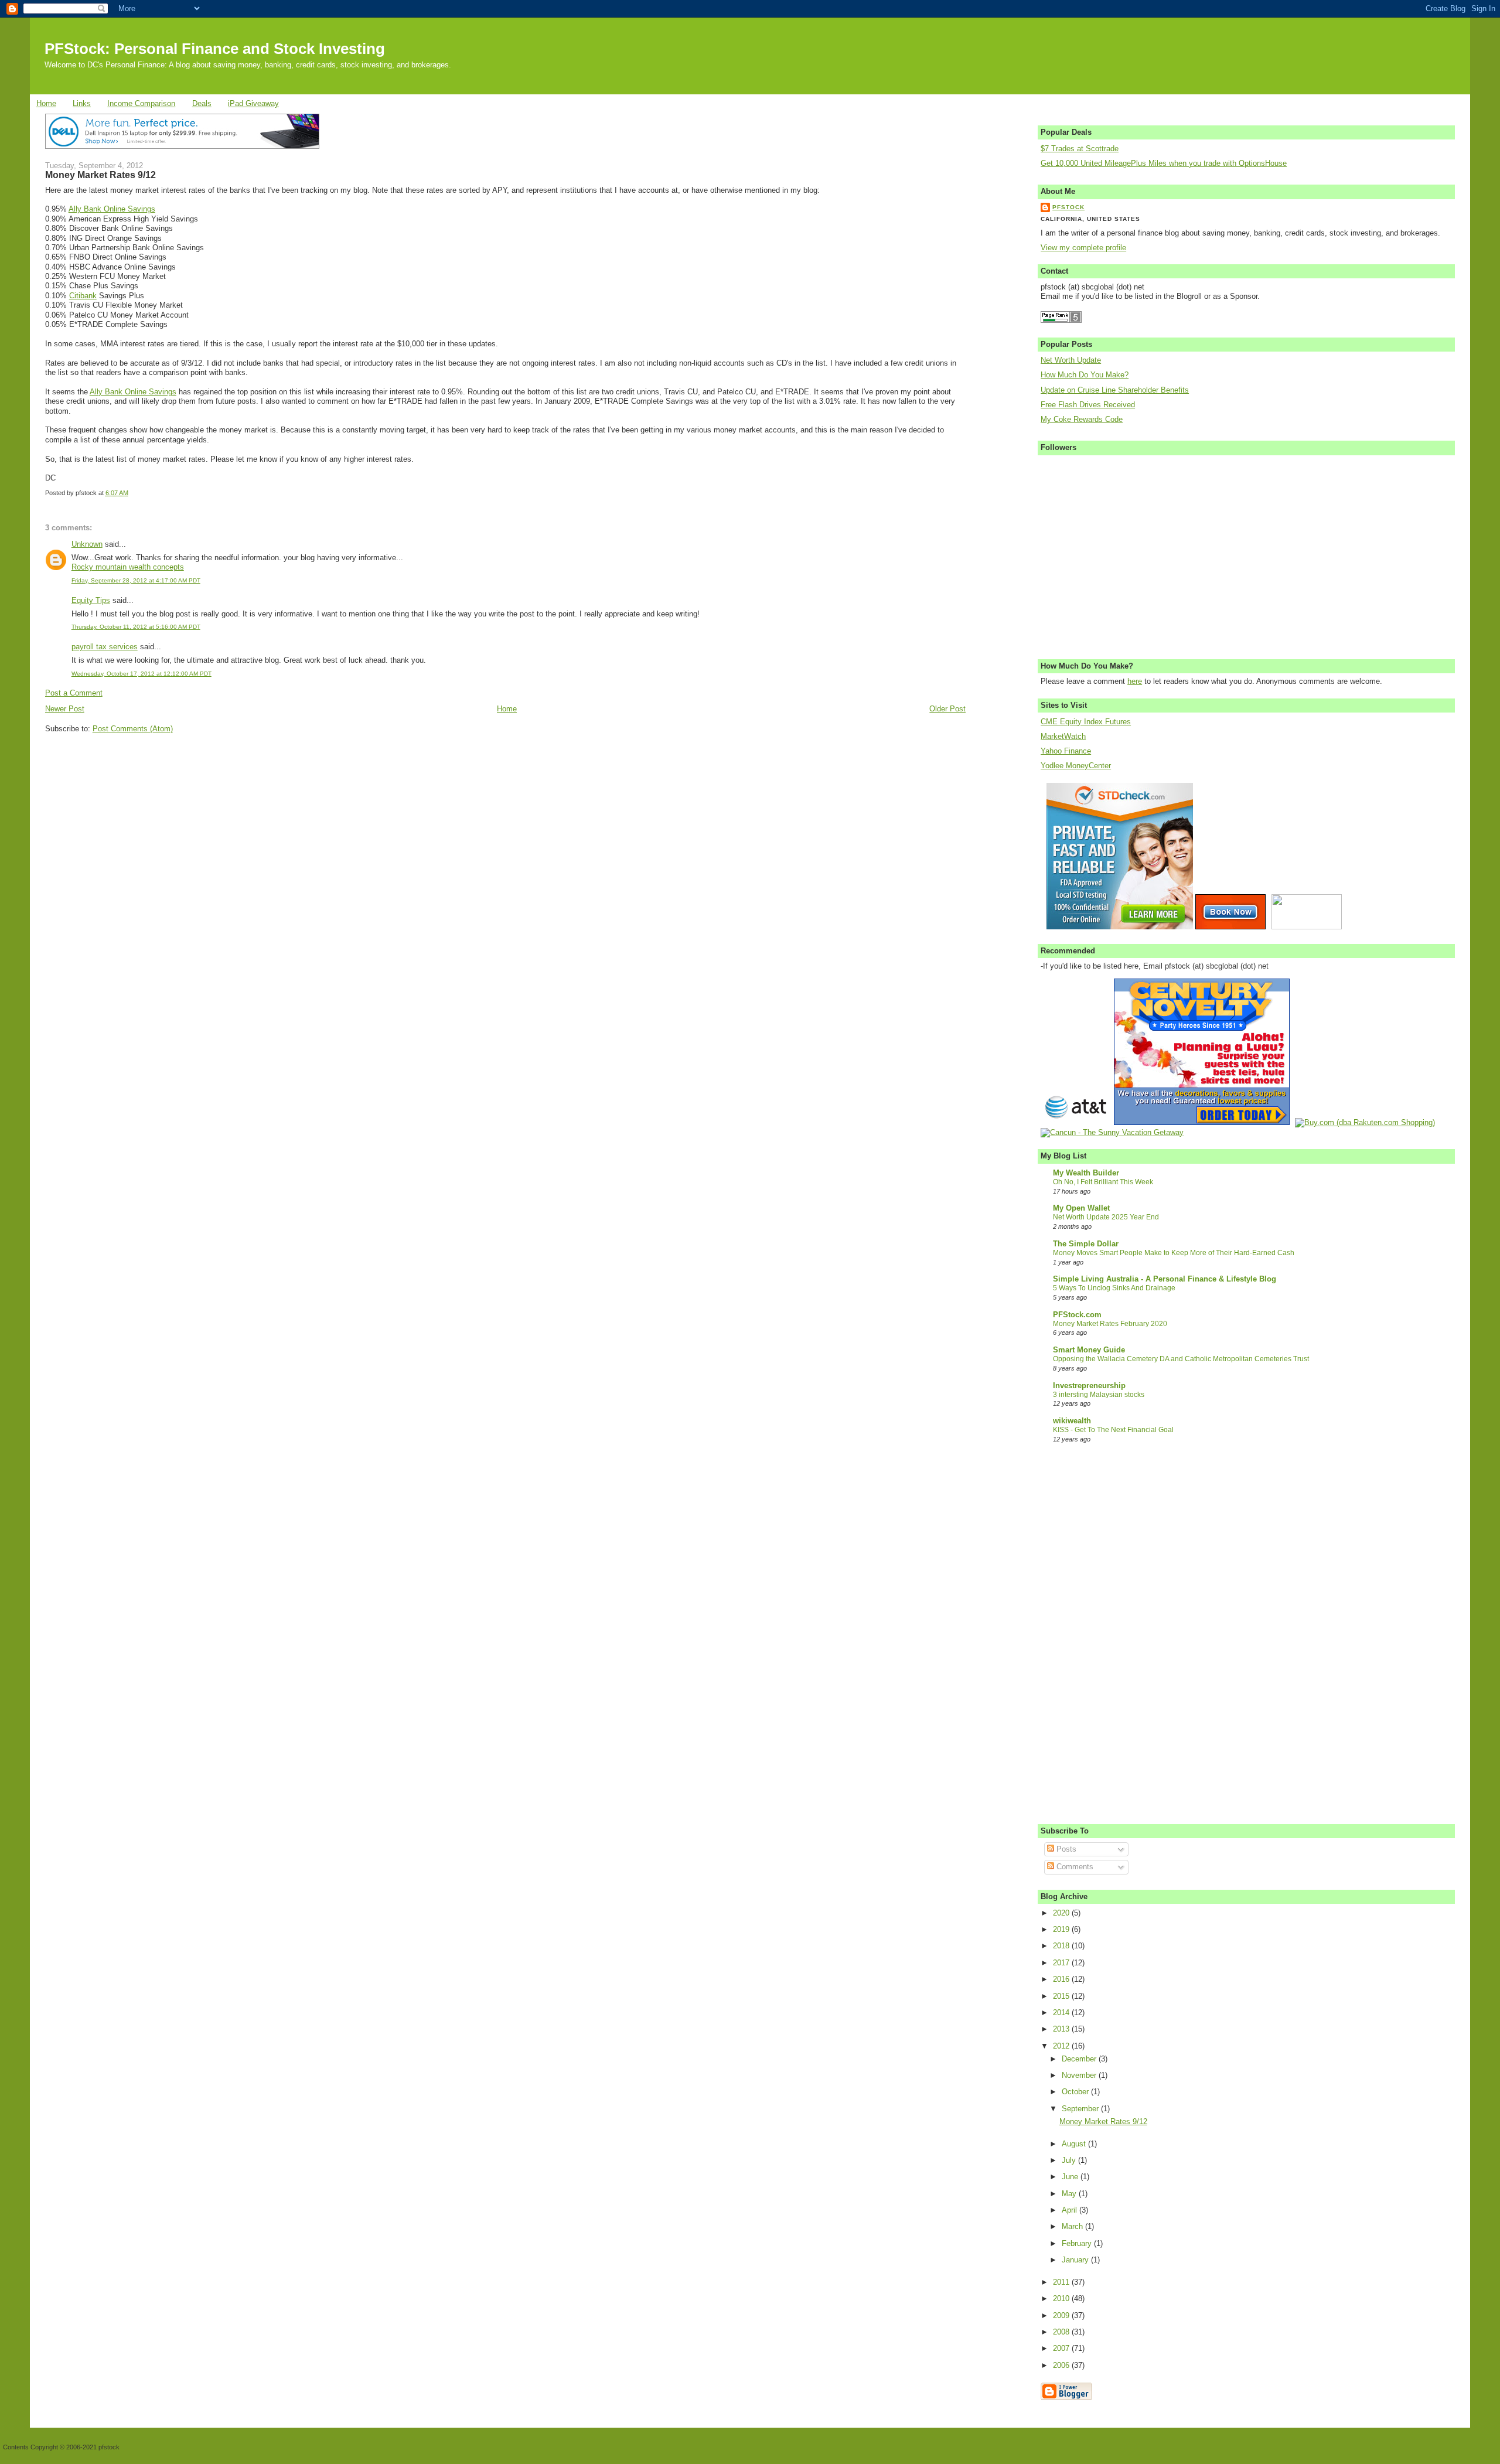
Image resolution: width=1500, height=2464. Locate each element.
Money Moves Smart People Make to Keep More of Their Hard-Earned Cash (1174, 1253)
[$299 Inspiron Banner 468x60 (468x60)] (182, 146)
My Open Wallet (1081, 1208)
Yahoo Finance (1066, 751)
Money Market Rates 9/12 (100, 175)
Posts (1065, 1849)
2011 (1062, 2282)
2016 (1062, 1979)
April (1071, 2210)
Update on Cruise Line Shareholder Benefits (1115, 390)
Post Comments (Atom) (133, 729)
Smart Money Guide (1089, 1350)
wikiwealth (1072, 1421)
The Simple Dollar (1086, 1244)
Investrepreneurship (1089, 1386)
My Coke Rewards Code (1082, 420)
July (1070, 2160)
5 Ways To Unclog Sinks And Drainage (1114, 1288)
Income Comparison (141, 104)
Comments (1074, 1867)
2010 (1062, 2299)
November (1080, 2076)
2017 (1062, 1963)
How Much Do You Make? (1085, 375)
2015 (1062, 1996)
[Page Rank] (1061, 321)
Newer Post (65, 709)
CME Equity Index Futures (1086, 722)
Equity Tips (91, 601)
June (1071, 2177)
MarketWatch (1063, 737)
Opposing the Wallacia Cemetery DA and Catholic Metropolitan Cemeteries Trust (1181, 1359)
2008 (1062, 2332)
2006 (1062, 2366)
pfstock (1068, 207)
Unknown (87, 544)
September (1081, 2109)
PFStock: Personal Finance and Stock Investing (215, 49)
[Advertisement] (133, 812)
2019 (1062, 1930)
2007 (1062, 2349)
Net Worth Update (1071, 360)
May (1070, 2194)
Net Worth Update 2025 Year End (1106, 1217)
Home (46, 104)
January (1076, 2260)
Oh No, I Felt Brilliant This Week (1103, 1182)
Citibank (83, 296)
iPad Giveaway (253, 104)
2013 (1062, 2029)
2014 (1062, 2013)
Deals (202, 104)
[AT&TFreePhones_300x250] (1076, 1123)
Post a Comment (74, 693)
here (1135, 681)
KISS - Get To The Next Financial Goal (1113, 1430)
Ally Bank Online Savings (112, 209)
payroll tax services (105, 647)
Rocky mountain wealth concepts (128, 567)
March (1073, 2227)
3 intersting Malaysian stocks (1099, 1395)
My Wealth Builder (1086, 1173)
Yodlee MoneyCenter (1076, 766)
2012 (1062, 2046)
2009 (1062, 2316)
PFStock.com (1077, 1315)
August (1075, 2144)
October (1076, 2092)
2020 (1062, 1913)
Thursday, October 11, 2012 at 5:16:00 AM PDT (136, 627)
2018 (1062, 1946)
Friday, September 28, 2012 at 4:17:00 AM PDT (136, 580)
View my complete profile (1083, 248)
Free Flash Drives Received (1088, 405)
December (1080, 2059)
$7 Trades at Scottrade (1080, 149)
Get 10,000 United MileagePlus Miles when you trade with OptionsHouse (1164, 163)
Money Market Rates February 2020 (1110, 1324)
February (1078, 2244)
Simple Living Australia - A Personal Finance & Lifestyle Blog (1165, 1279)
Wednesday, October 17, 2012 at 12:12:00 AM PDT (142, 674)
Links (82, 104)
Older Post (947, 709)
